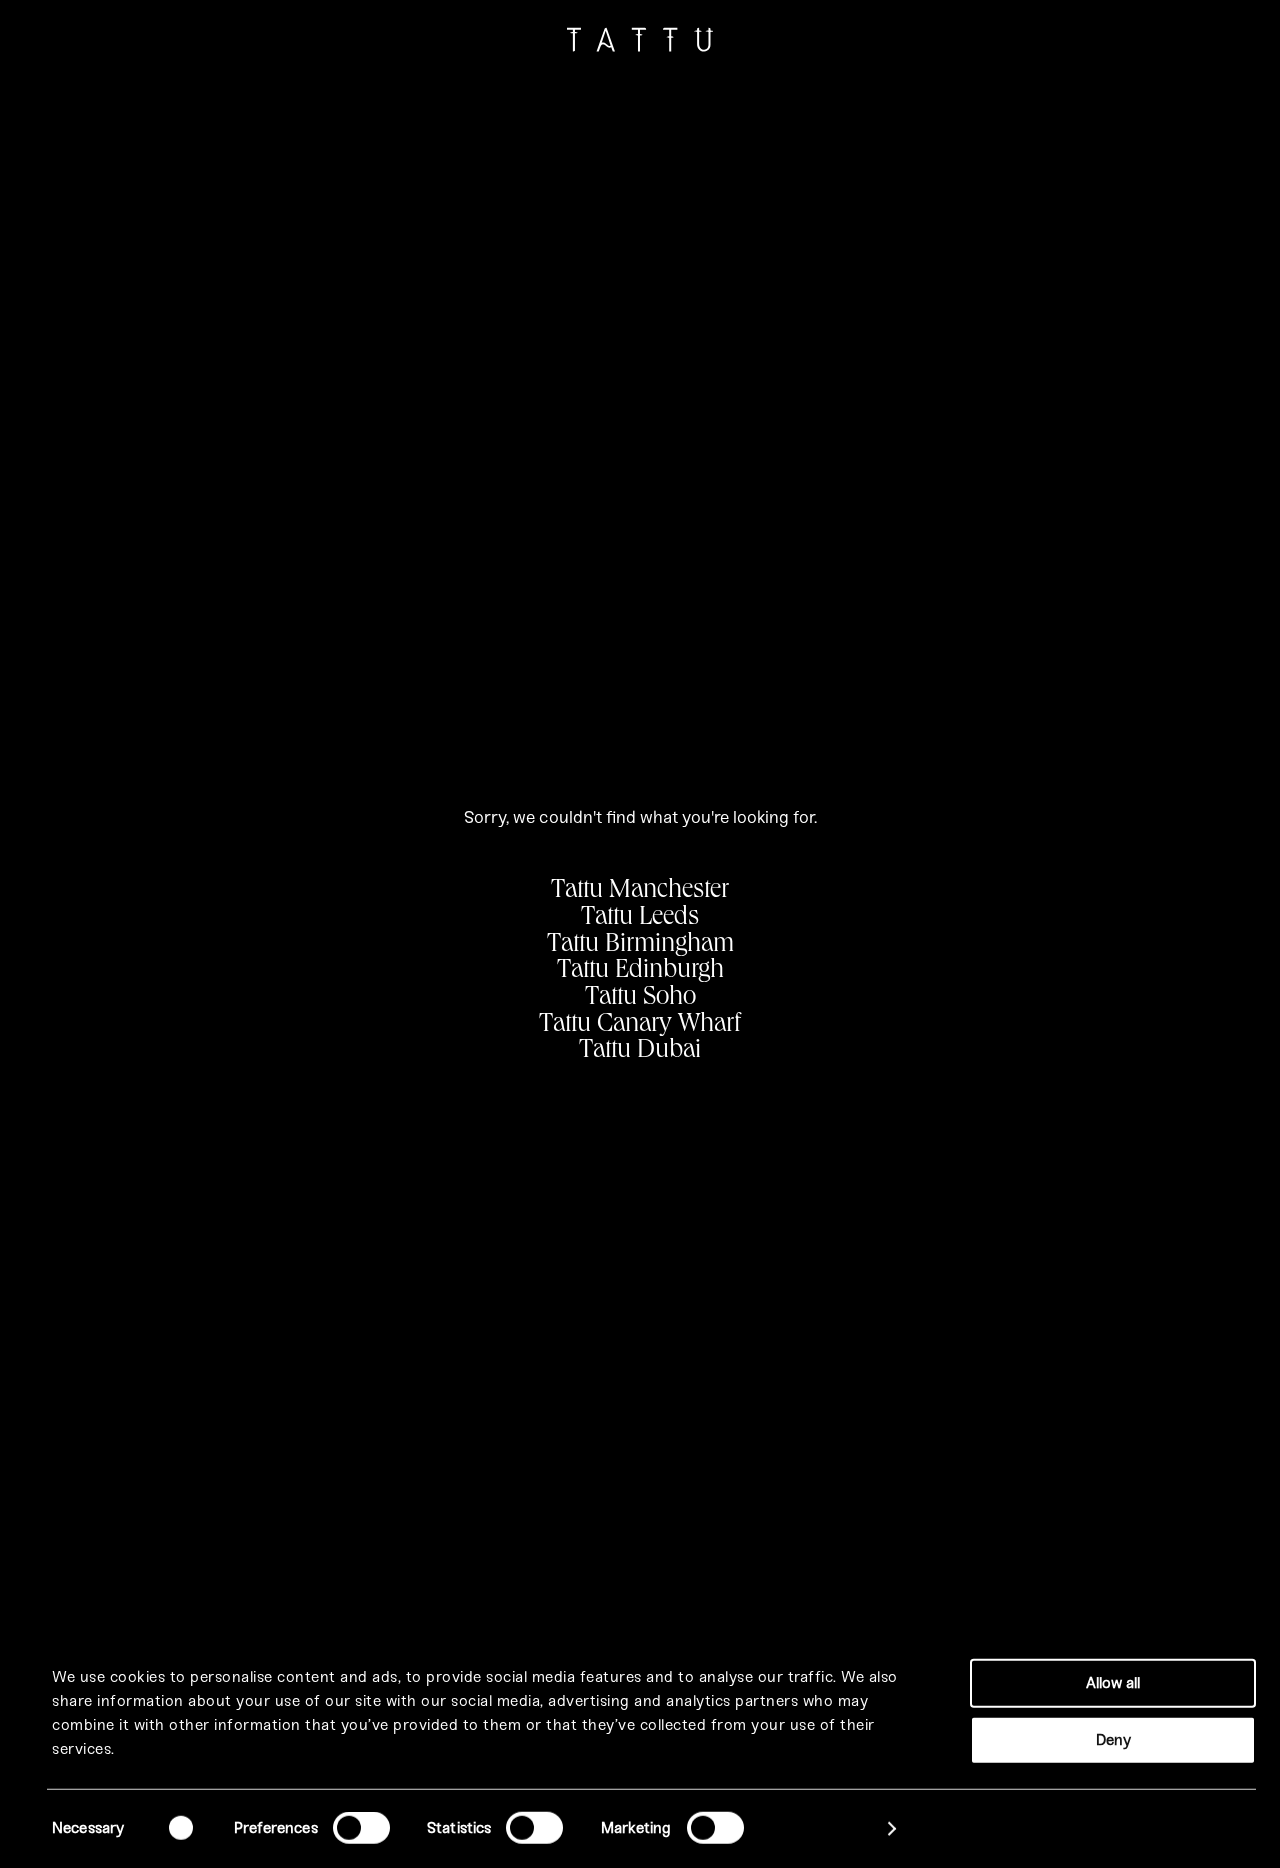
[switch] (361, 1828)
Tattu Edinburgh (640, 972)
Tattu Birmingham (640, 946)
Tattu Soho (640, 999)
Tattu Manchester (640, 892)
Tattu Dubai (640, 1052)
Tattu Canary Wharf (640, 1026)
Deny (1113, 1739)
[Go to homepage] (640, 44)
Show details (825, 1829)
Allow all (1113, 1683)
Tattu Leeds (640, 919)
